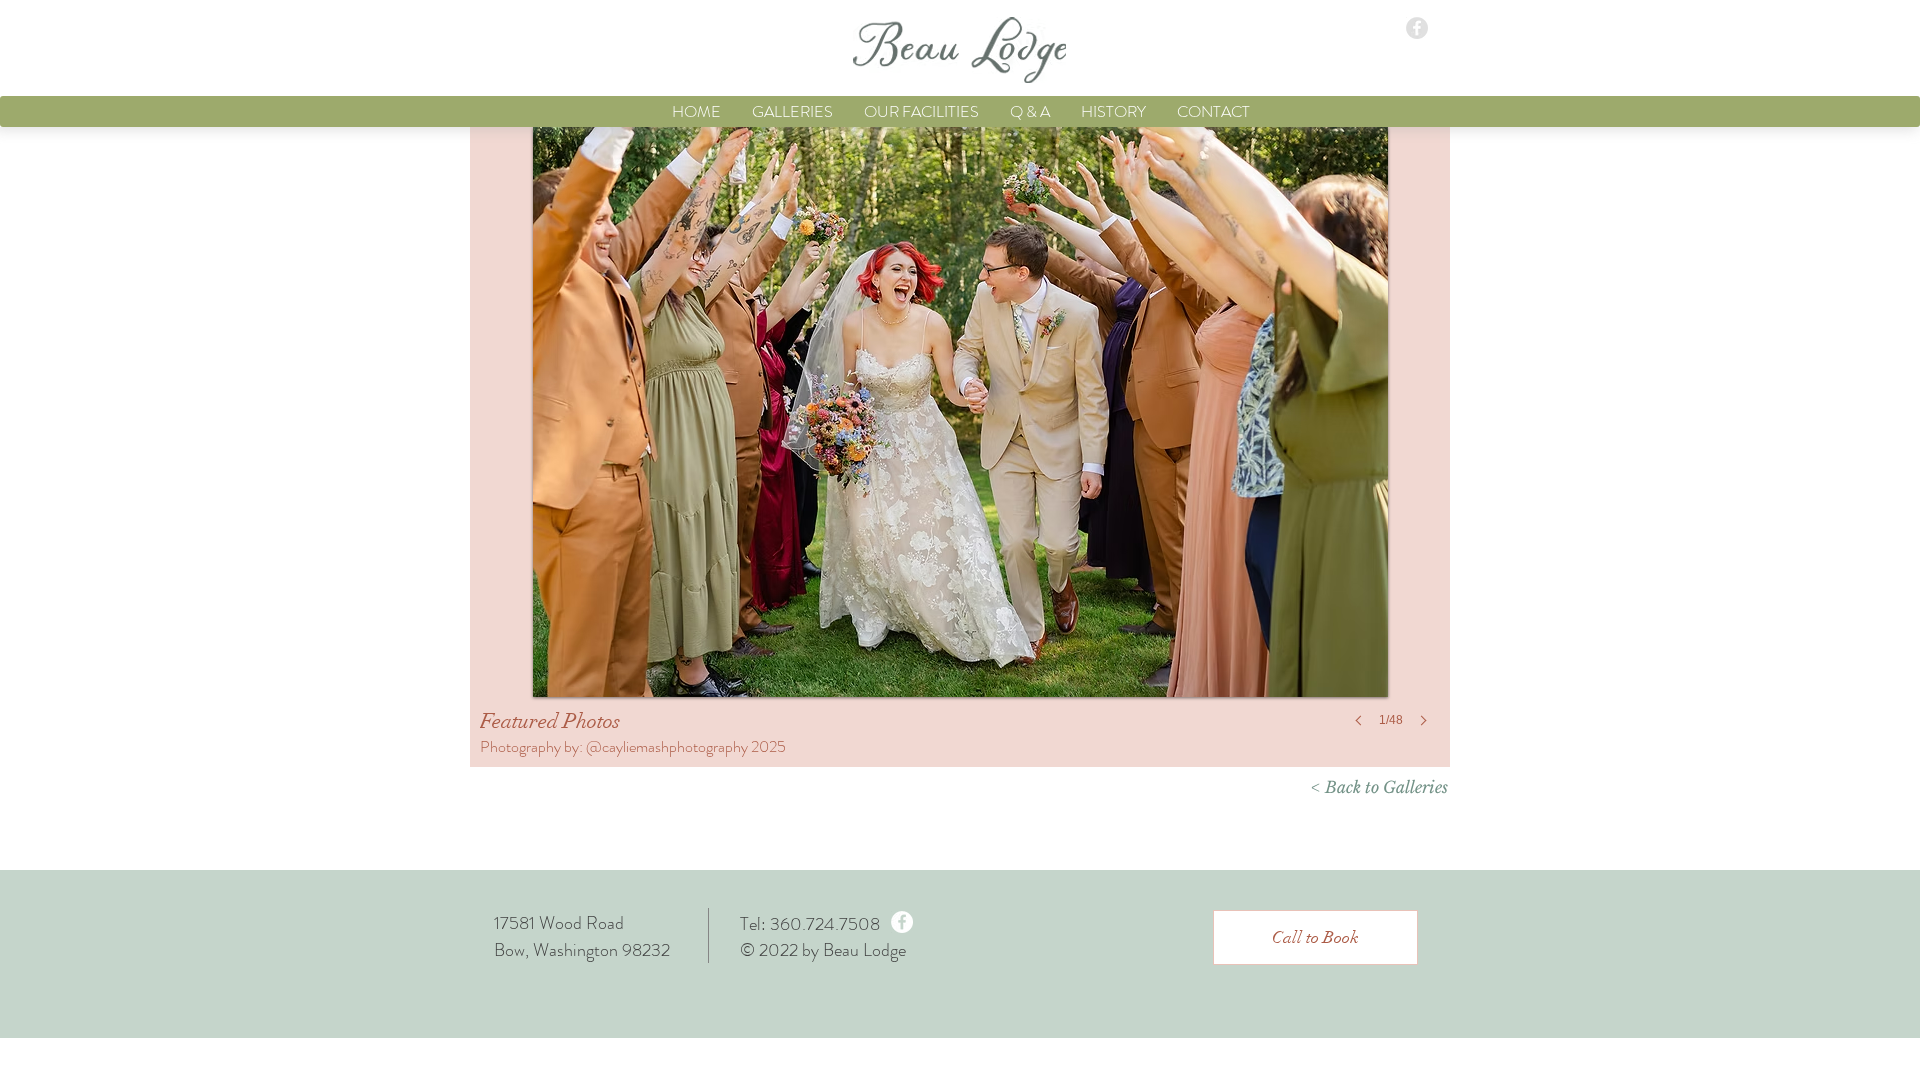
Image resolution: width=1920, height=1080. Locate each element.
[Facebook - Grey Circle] (1417, 28)
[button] (1315, 937)
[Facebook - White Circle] (902, 922)
